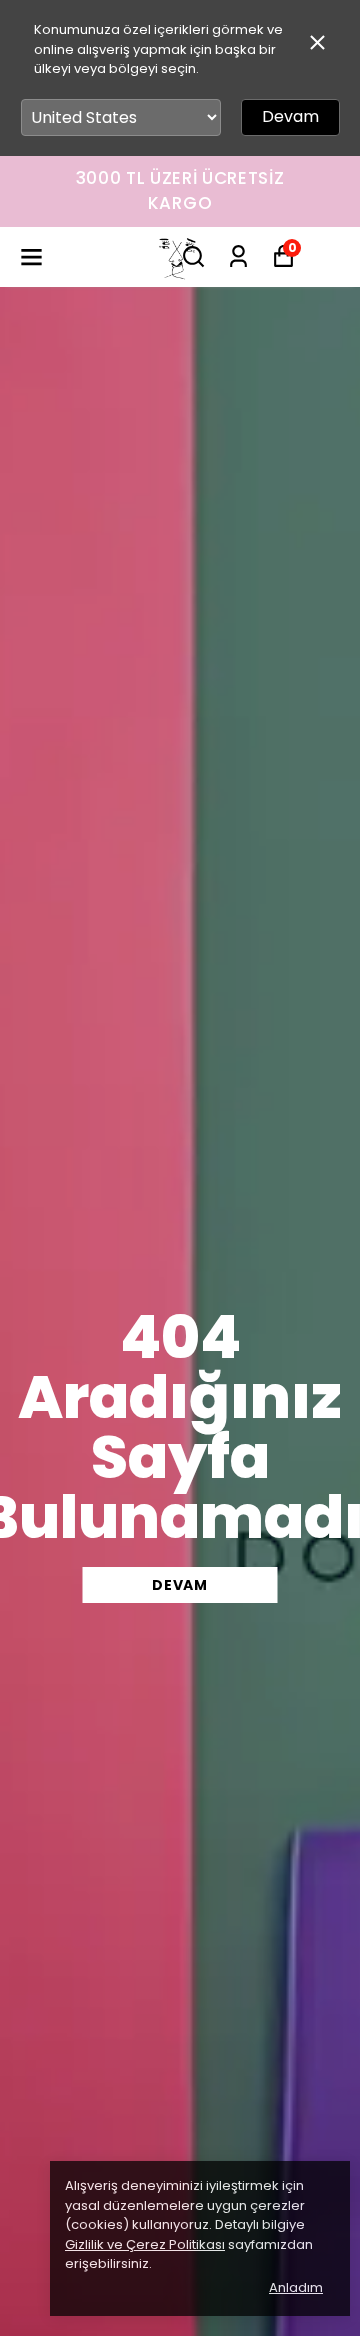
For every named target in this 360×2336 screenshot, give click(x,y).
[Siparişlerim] (238, 256)
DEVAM (180, 1585)
